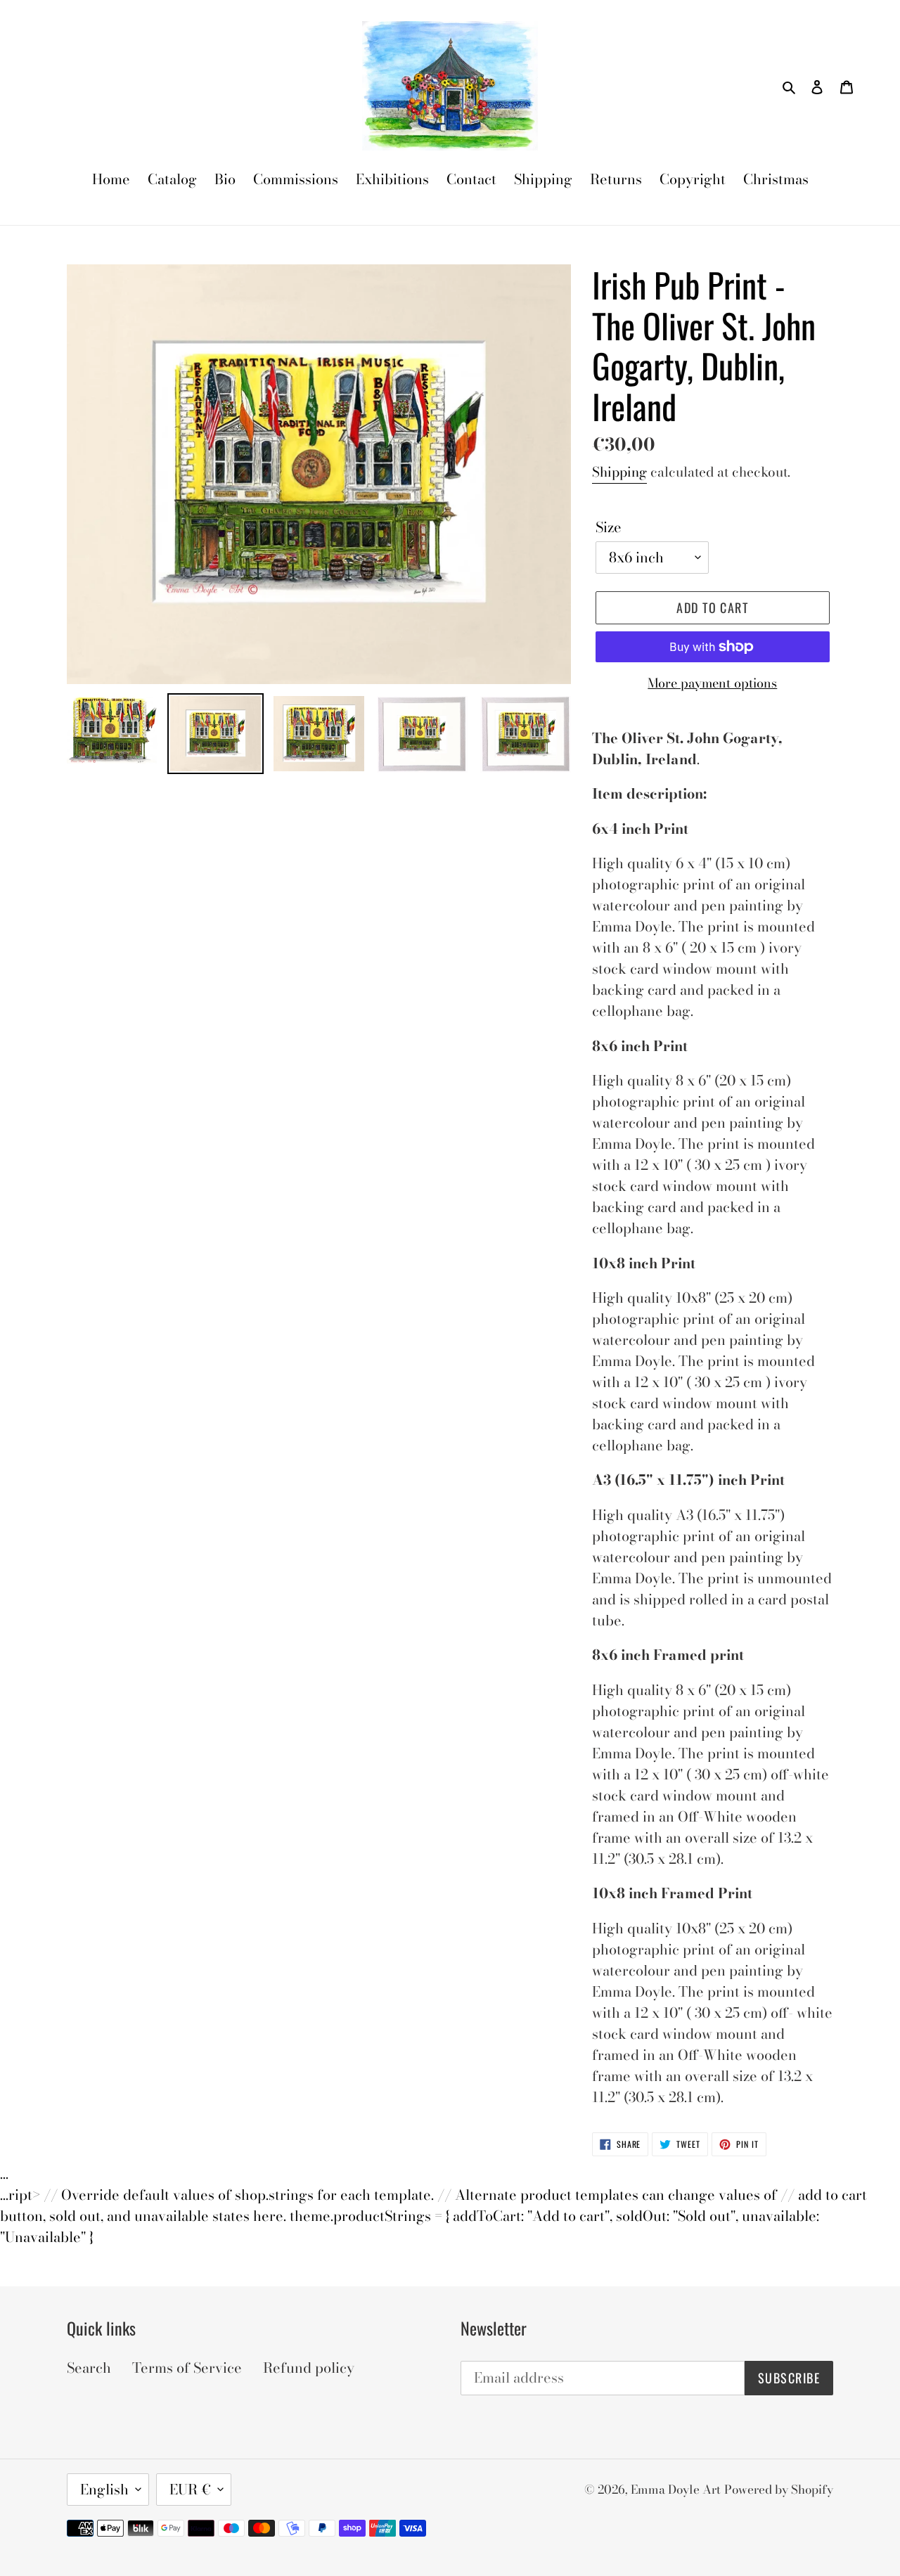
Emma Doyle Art (676, 2490)
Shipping (619, 472)
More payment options (712, 683)
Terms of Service (187, 2368)
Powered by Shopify (779, 2490)
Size (609, 527)
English (104, 2489)
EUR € (190, 2489)
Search (89, 2368)
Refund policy (309, 2368)
